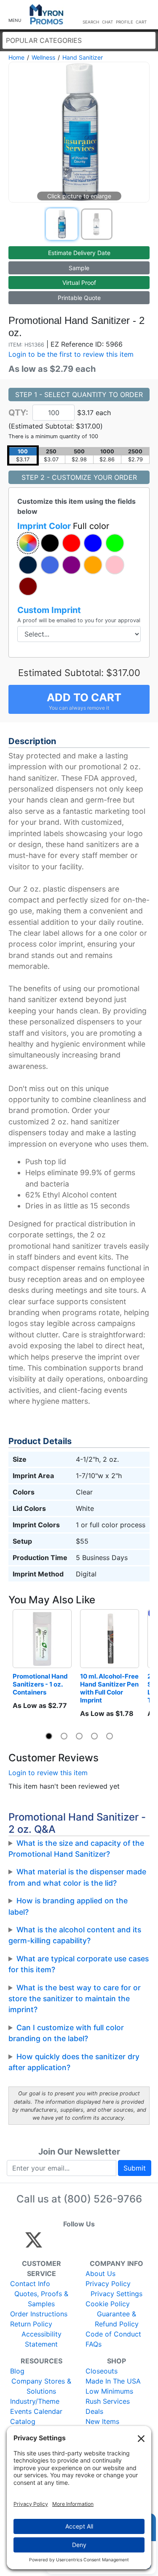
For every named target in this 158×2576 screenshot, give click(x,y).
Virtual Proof (79, 283)
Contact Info (30, 2284)
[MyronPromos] (47, 14)
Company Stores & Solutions (41, 2386)
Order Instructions (39, 2314)
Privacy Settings (116, 2294)
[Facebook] (54, 2244)
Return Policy (31, 2324)
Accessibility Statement (42, 2339)
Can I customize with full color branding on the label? (66, 2033)
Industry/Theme (35, 2401)
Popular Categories (44, 40)
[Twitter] (34, 2244)
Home (16, 57)
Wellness (43, 57)
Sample (79, 268)
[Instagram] (90, 2244)
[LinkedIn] (108, 2244)
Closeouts (102, 2371)
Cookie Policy (108, 2304)
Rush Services (108, 2401)
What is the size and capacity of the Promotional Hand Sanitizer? (76, 1848)
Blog (17, 2371)
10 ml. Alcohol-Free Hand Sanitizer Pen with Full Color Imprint (110, 1688)
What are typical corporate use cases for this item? (79, 1964)
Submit (135, 2168)
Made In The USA (113, 2381)
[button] (15, 15)
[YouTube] (126, 2244)
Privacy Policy (108, 2284)
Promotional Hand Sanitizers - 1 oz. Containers (41, 1684)
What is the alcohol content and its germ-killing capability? (75, 1935)
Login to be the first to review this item (71, 354)
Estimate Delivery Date (79, 253)
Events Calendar (36, 2411)
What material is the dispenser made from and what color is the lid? (77, 1877)
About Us (100, 2273)
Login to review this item (48, 1773)
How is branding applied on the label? (68, 1906)
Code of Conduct (113, 2334)
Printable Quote (79, 298)
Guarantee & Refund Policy (117, 2319)
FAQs (94, 2344)
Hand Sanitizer (83, 57)
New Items (102, 2421)
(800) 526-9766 (103, 2199)
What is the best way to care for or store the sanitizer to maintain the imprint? (75, 1999)
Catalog (23, 2421)
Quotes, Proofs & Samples (41, 2299)
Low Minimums (109, 2391)
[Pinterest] (72, 2244)
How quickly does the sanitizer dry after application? (74, 2062)
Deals (94, 2411)
